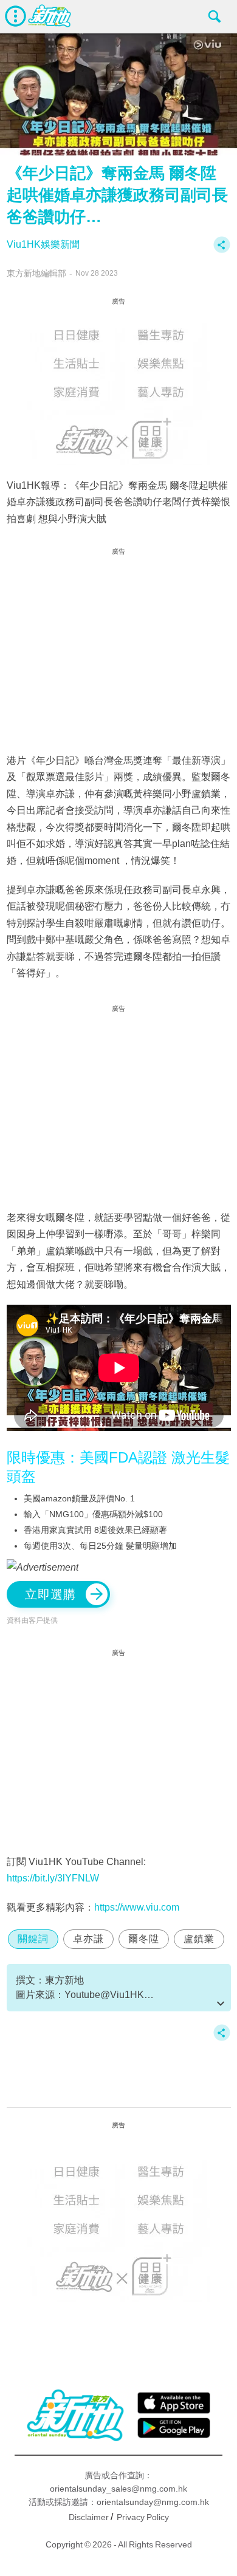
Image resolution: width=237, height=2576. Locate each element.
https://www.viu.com (137, 1907)
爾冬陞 (144, 1939)
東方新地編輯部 (36, 273)
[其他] (222, 250)
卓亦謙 (88, 1939)
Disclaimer (89, 2517)
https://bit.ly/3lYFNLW (53, 1878)
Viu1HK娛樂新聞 (43, 244)
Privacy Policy (143, 2517)
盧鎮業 (199, 1939)
